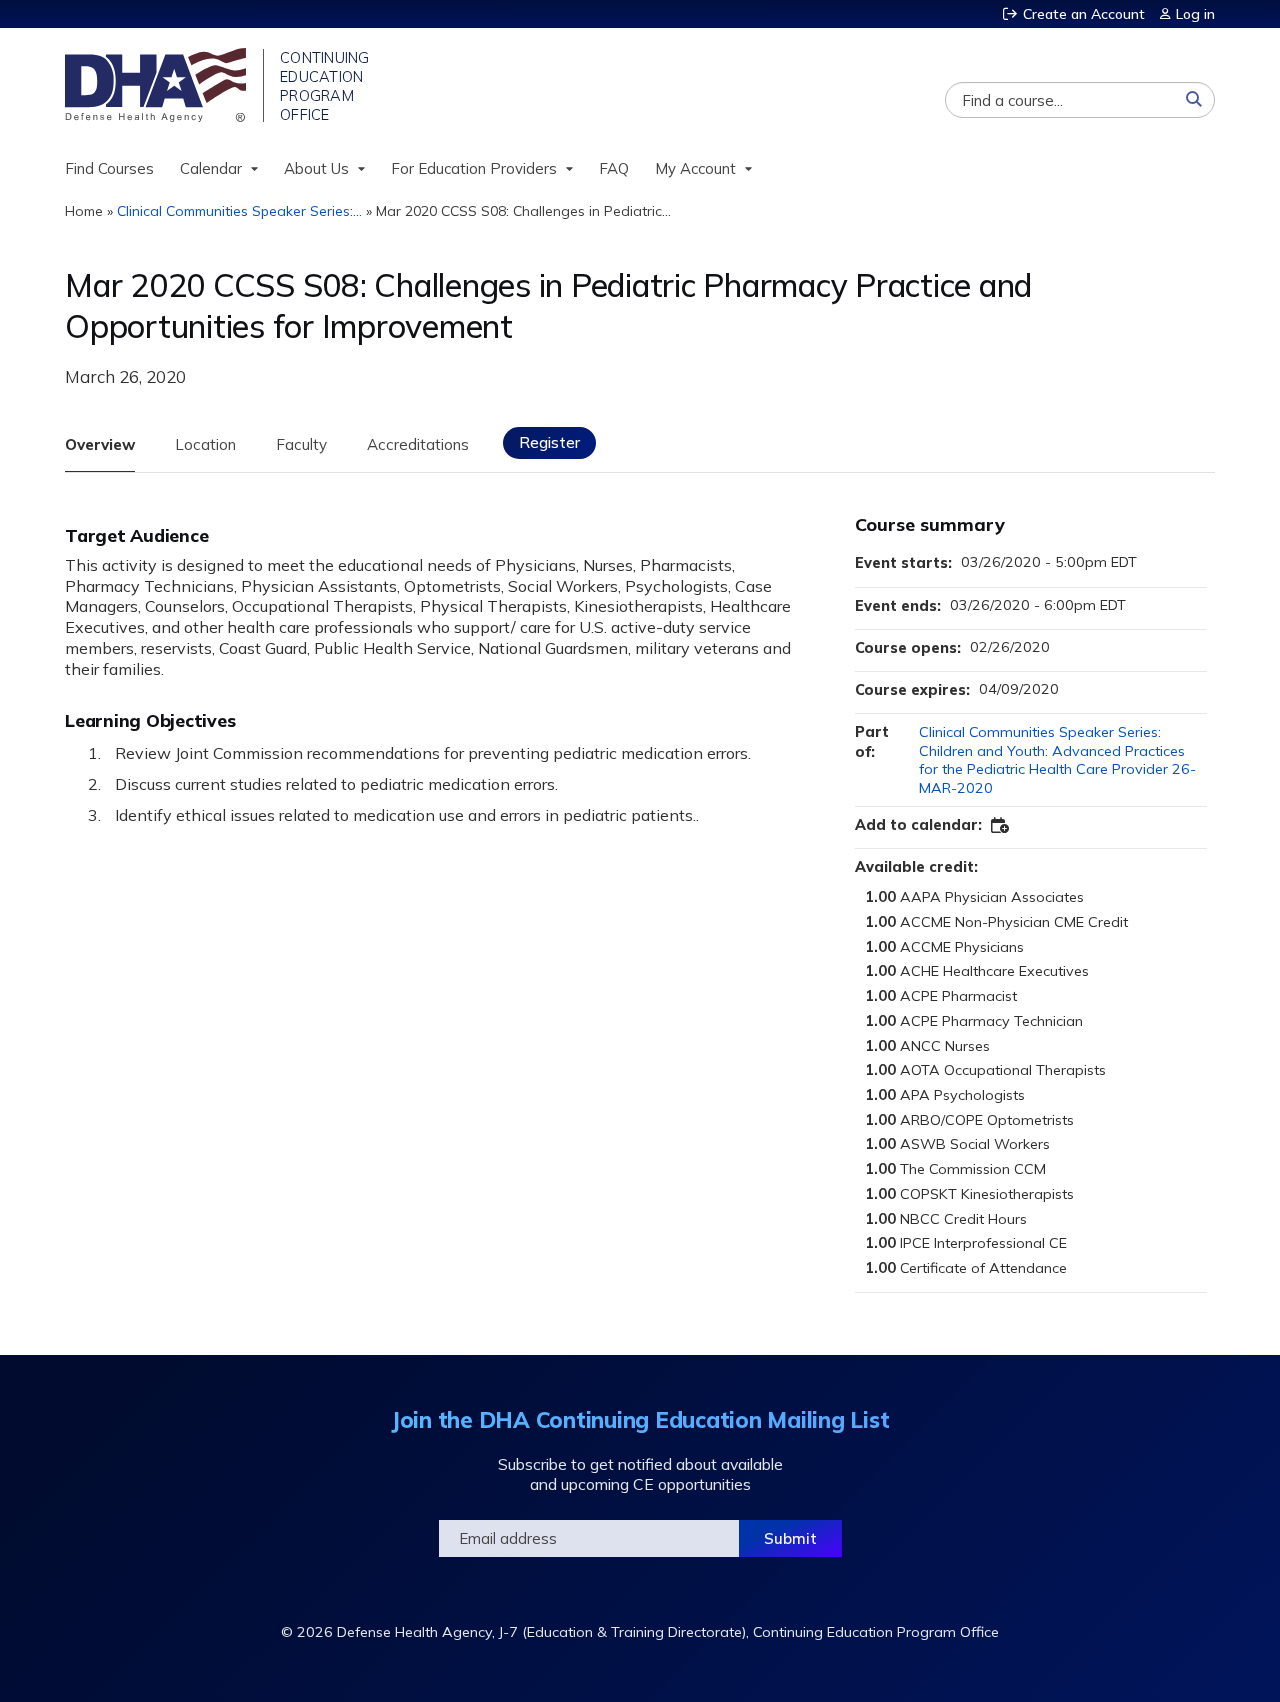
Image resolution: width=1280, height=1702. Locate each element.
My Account (695, 168)
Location (205, 444)
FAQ (614, 168)
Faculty (301, 444)
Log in (1195, 14)
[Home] (157, 85)
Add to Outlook (1001, 826)
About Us (316, 168)
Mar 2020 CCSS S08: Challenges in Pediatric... (523, 211)
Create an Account (1084, 14)
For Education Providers (474, 168)
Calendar (211, 168)
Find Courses (109, 168)
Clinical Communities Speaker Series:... (239, 211)
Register (549, 442)
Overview (100, 444)
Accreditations (418, 444)
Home (84, 211)
